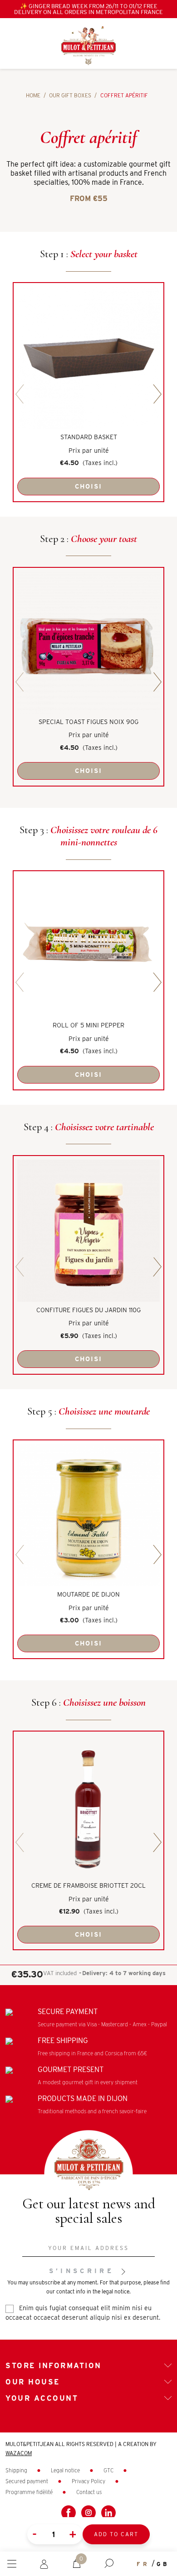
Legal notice (66, 2470)
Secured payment (27, 2481)
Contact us (89, 2492)
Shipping (17, 2470)
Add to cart (116, 2534)
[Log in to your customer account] (44, 2563)
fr (143, 2564)
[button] (109, 2564)
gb (163, 2564)
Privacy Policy (89, 2481)
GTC (109, 2470)
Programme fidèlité (30, 2492)
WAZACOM (19, 2453)
